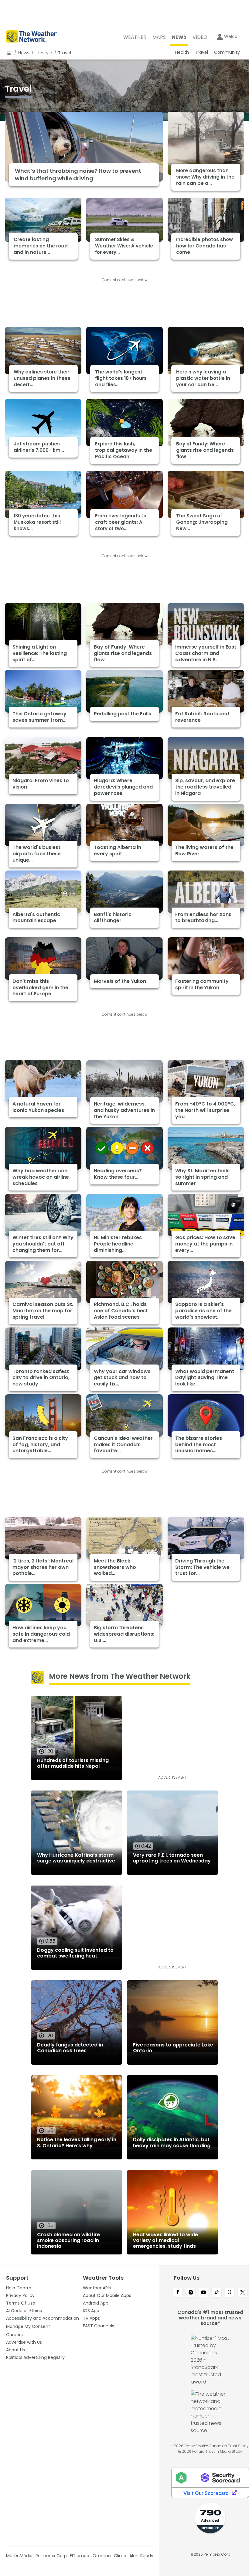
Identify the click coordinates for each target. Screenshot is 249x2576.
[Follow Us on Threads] (230, 2293)
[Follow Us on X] (242, 2293)
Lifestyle (44, 53)
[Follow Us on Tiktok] (217, 2293)
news (24, 53)
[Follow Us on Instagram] (191, 2293)
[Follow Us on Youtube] (204, 2293)
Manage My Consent (28, 2326)
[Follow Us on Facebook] (178, 2293)
